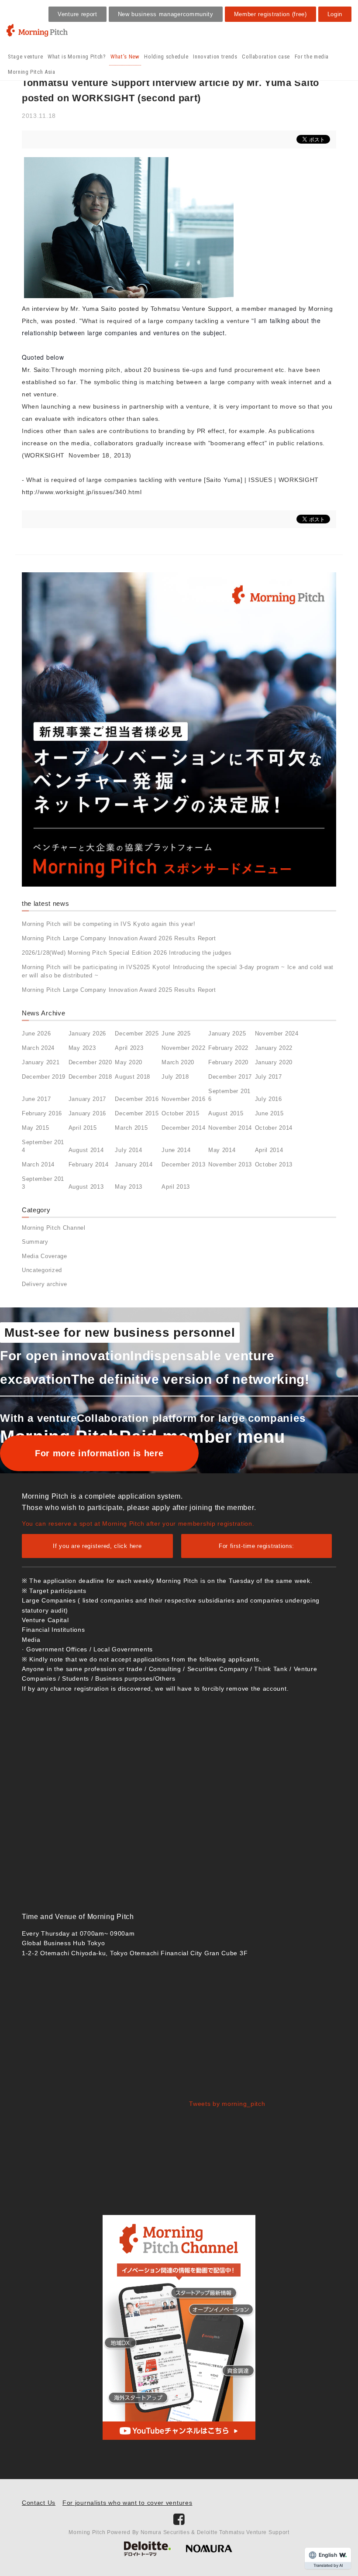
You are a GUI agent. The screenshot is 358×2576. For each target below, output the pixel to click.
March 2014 (38, 1164)
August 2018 (133, 1077)
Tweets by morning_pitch (227, 2104)
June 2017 (36, 1099)
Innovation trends (215, 57)
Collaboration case (266, 57)
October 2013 (274, 1164)
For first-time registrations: (256, 1546)
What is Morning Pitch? (77, 57)
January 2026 (87, 1033)
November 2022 (183, 1048)
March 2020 (178, 1062)
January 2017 (87, 1099)
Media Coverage (45, 1256)
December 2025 (137, 1033)
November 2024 (277, 1033)
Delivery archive (45, 1284)
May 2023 (82, 1048)
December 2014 (183, 1128)
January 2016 (87, 1113)
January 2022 (274, 1048)
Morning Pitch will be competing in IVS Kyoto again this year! (109, 924)
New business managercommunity (166, 14)
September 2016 (229, 1095)
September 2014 (43, 1146)
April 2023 (129, 1048)
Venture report (77, 14)
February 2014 (89, 1164)
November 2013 (230, 1164)
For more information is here (99, 1453)
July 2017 (268, 1077)
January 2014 (134, 1164)
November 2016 (183, 1099)
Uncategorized (42, 1270)
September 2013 (43, 1183)
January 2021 (41, 1062)
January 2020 (274, 1062)
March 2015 (131, 1128)
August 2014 (86, 1150)
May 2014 (222, 1150)
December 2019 (44, 1077)
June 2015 (269, 1113)
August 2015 (226, 1113)
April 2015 (83, 1128)
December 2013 (183, 1164)
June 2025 (176, 1033)
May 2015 (36, 1128)
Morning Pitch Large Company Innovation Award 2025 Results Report (119, 990)
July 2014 (128, 1150)
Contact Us (39, 2503)
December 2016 (137, 1099)
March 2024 (38, 1048)
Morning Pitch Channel (54, 1228)
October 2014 (274, 1128)
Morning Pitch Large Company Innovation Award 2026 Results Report (119, 938)
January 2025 (227, 1033)
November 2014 (230, 1128)
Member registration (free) (270, 14)
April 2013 (176, 1187)
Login (335, 14)
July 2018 (175, 1077)
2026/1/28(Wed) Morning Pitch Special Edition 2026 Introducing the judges (127, 953)
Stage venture (25, 57)
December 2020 (90, 1062)
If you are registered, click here (97, 1546)
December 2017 (230, 1077)
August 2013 (86, 1187)
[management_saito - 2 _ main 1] (129, 227)
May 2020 (129, 1062)
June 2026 (36, 1033)
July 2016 (268, 1099)
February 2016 (42, 1113)
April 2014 (269, 1150)
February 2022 (228, 1048)
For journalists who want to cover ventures (127, 2503)
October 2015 (180, 1113)
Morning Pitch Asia (32, 72)
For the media (312, 57)
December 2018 (90, 1077)
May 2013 (129, 1187)
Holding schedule (166, 57)
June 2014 (176, 1150)
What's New (125, 57)
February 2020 (228, 1062)
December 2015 (137, 1113)
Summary (35, 1242)
